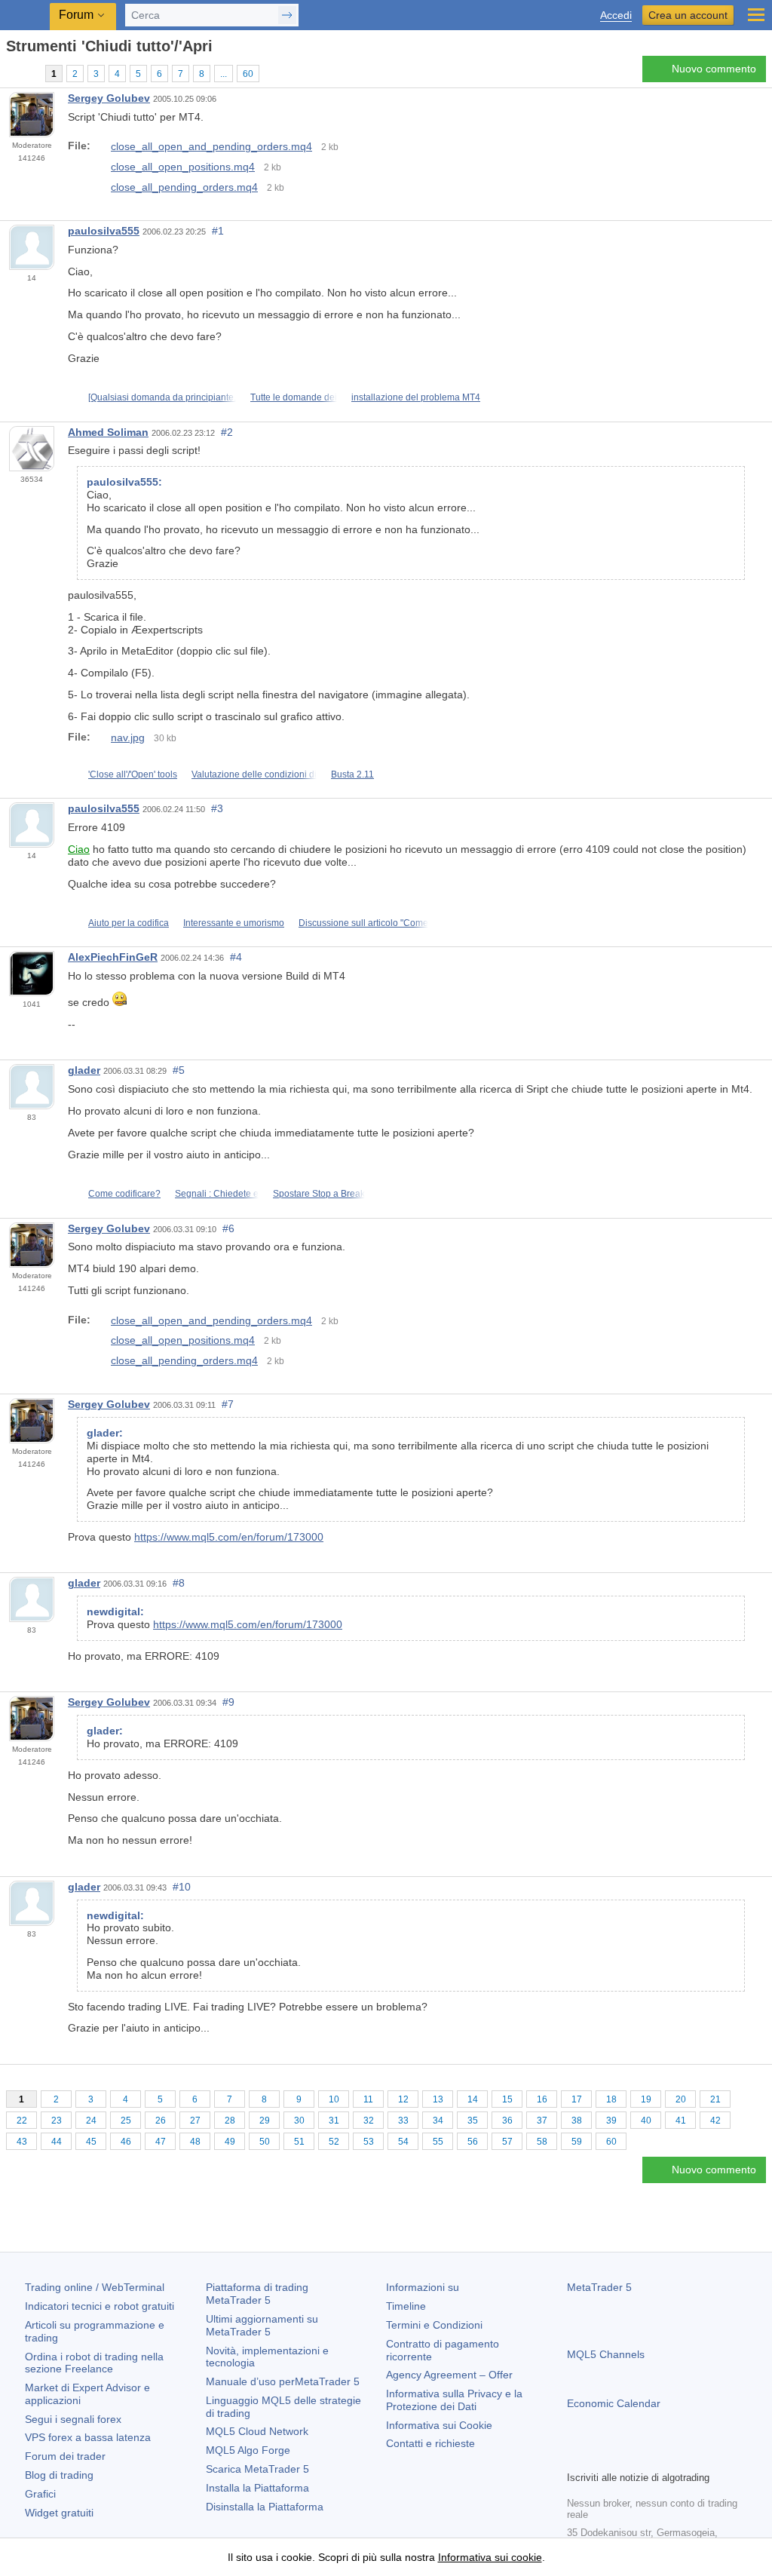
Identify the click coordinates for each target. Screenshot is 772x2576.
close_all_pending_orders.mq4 (184, 187)
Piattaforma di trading (257, 2294)
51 (299, 2142)
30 (299, 2121)
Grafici (40, 2494)
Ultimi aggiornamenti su (262, 2325)
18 (611, 2099)
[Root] (11, 73)
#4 (236, 957)
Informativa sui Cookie (439, 2425)
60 (248, 74)
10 (334, 2099)
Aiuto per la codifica (129, 923)
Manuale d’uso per (283, 2381)
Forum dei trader (65, 2456)
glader (84, 1070)
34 (438, 2121)
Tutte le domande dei (294, 397)
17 (577, 2099)
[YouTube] (648, 2457)
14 (473, 2099)
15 (507, 2099)
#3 (217, 808)
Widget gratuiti (59, 2513)
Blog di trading (59, 2475)
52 (334, 2142)
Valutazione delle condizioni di (254, 774)
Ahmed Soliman (108, 432)
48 (195, 2142)
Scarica (257, 2469)
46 (126, 2142)
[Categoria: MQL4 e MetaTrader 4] (29, 73)
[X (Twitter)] (624, 2457)
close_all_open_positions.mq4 (183, 167)
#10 (182, 1887)
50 (265, 2142)
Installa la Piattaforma (257, 2488)
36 (507, 2121)
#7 (228, 1404)
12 (403, 2099)
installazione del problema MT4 (416, 397)
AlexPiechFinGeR (113, 957)
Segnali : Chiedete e (217, 1194)
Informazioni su (423, 2287)
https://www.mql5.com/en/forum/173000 (229, 1537)
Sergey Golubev (109, 98)
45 (91, 2142)
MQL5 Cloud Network (257, 2431)
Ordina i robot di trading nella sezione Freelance (94, 2363)
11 (368, 2099)
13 (438, 2099)
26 (161, 2121)
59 (577, 2142)
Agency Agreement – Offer (449, 2375)
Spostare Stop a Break (319, 1194)
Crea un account (688, 15)
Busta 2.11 (352, 774)
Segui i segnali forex (73, 2419)
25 (126, 2121)
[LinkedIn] (672, 2457)
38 (577, 2121)
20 (681, 2099)
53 (369, 2142)
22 (22, 2121)
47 (161, 2142)
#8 (179, 1583)
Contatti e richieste (430, 2443)
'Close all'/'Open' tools (133, 774)
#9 (228, 1702)
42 (715, 2121)
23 (57, 2121)
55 (438, 2142)
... (224, 74)
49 (230, 2142)
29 (265, 2121)
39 (611, 2121)
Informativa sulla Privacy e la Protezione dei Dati (454, 2400)
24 (91, 2121)
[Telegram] (600, 2457)
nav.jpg (128, 738)
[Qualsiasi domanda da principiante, (162, 397)
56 (473, 2142)
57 (507, 2142)
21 (715, 2099)
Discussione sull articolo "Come (363, 923)
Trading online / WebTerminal (95, 2287)
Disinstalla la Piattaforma (265, 2507)
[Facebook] (576, 2457)
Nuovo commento (714, 69)
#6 (228, 1228)
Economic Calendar (614, 2403)
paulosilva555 (104, 231)
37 (542, 2121)
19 (646, 2099)
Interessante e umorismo (234, 923)
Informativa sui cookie (490, 2557)
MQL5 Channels (606, 2354)
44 (57, 2142)
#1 (218, 231)
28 (230, 2121)
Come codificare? (124, 1194)
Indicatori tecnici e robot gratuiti (100, 2306)
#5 (179, 1070)
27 (195, 2121)
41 (681, 2121)
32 (369, 2121)
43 (22, 2142)
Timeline (406, 2306)
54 (403, 2142)
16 (542, 2099)
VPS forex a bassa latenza (88, 2437)
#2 (227, 432)
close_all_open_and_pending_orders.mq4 (211, 146)
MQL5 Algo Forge (248, 2450)
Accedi (616, 15)
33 (403, 2121)
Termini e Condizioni (434, 2325)
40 (646, 2121)
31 (334, 2121)
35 (473, 2121)
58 (542, 2142)
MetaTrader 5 (599, 2287)
